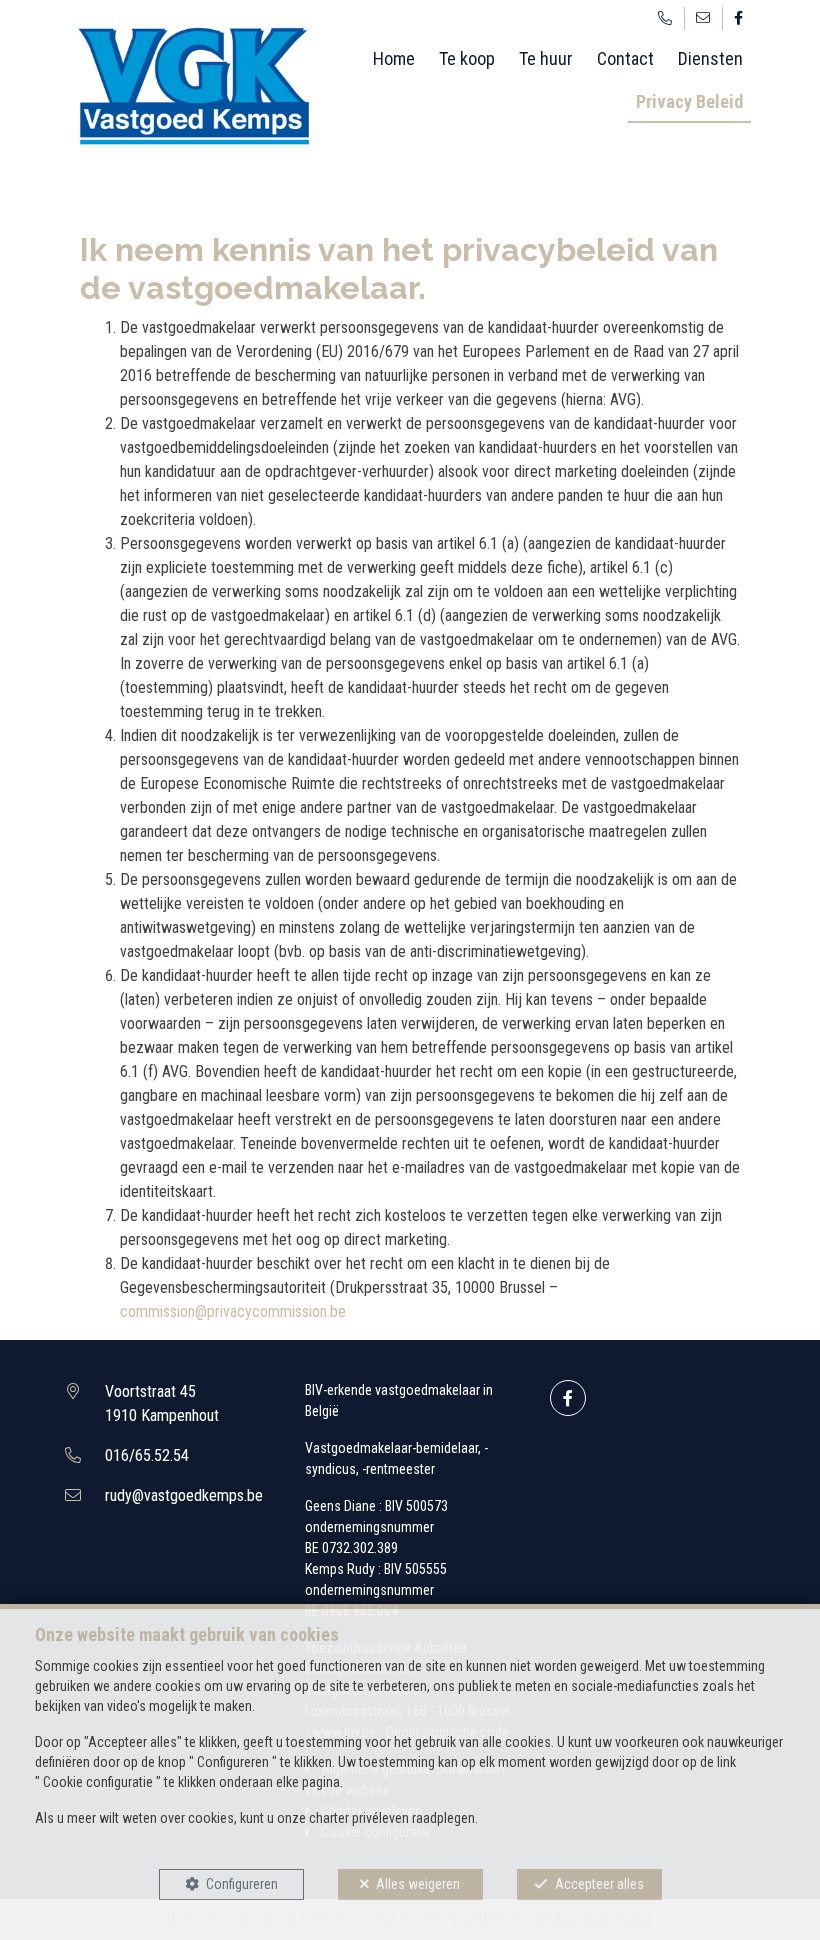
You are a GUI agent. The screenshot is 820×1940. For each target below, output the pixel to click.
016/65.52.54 (147, 1455)
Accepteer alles (599, 1884)
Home (394, 58)
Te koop (467, 58)
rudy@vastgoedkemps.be (184, 1495)
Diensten (710, 58)
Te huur (546, 58)
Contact (625, 58)
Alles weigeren (418, 1884)
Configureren (242, 1884)
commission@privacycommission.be (233, 1311)
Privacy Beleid (689, 101)
